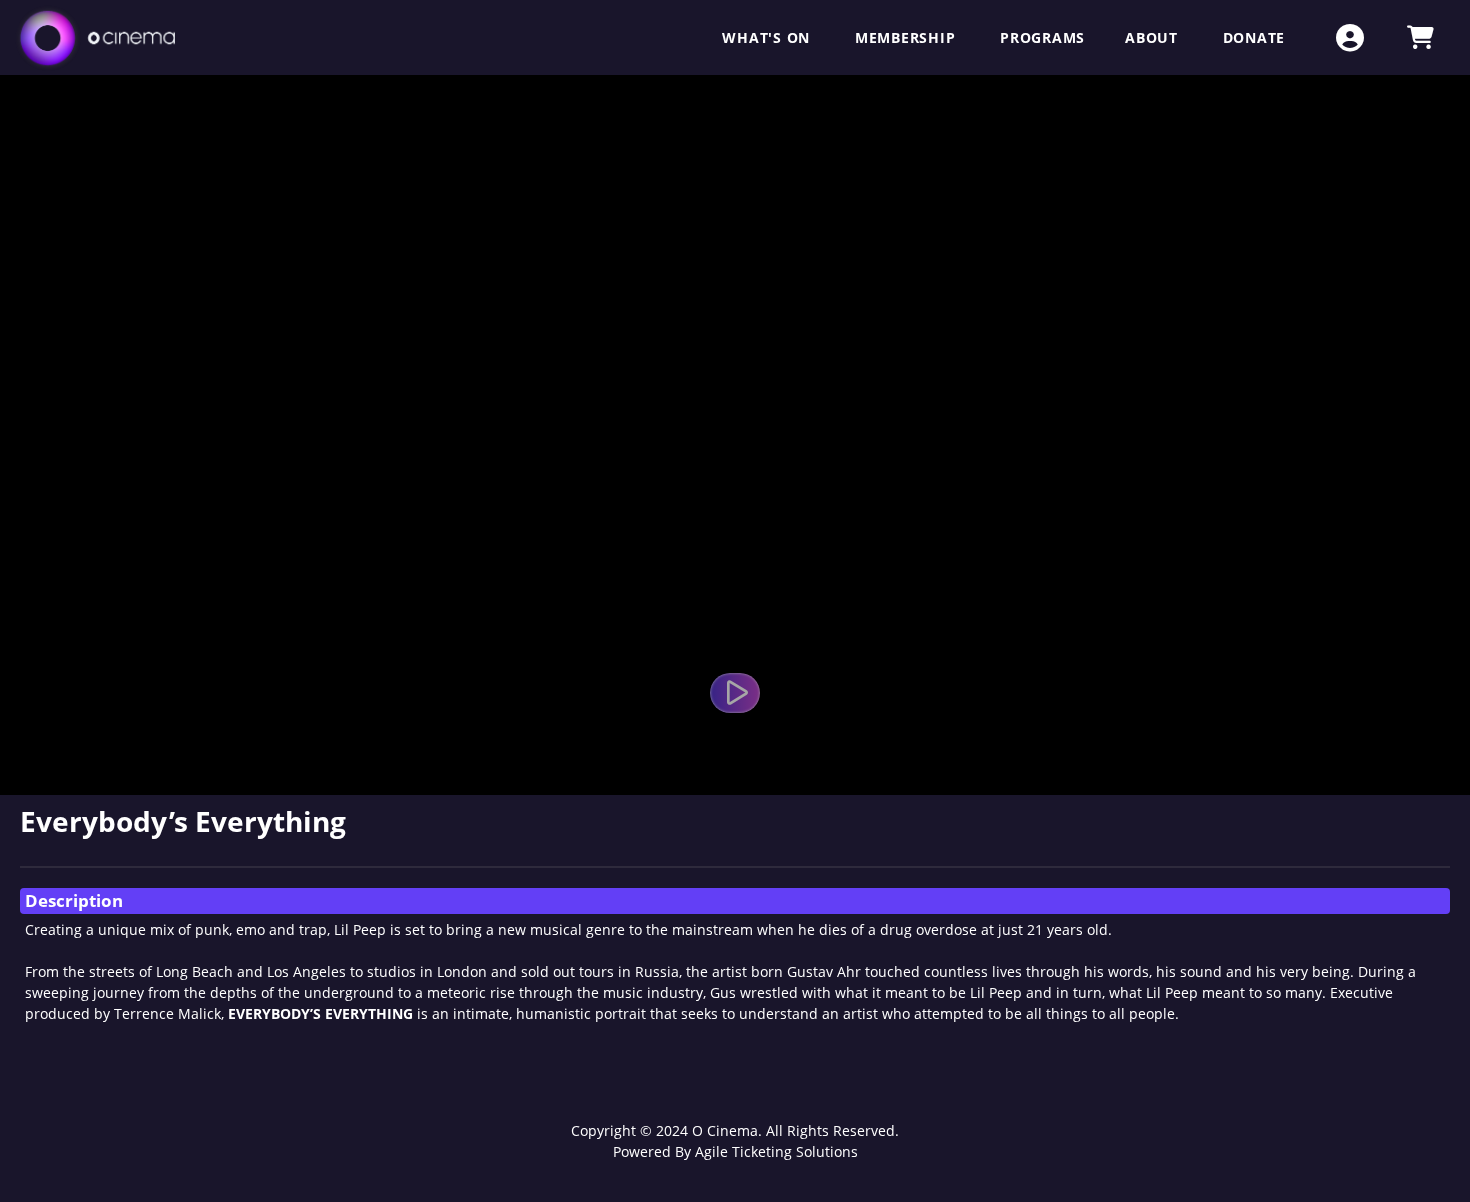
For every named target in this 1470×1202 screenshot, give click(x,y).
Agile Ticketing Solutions (776, 1151)
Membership (907, 37)
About (1154, 37)
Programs (1042, 37)
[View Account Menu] (1350, 37)
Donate (1254, 37)
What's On (768, 37)
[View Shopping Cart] (1420, 37)
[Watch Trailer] (735, 693)
